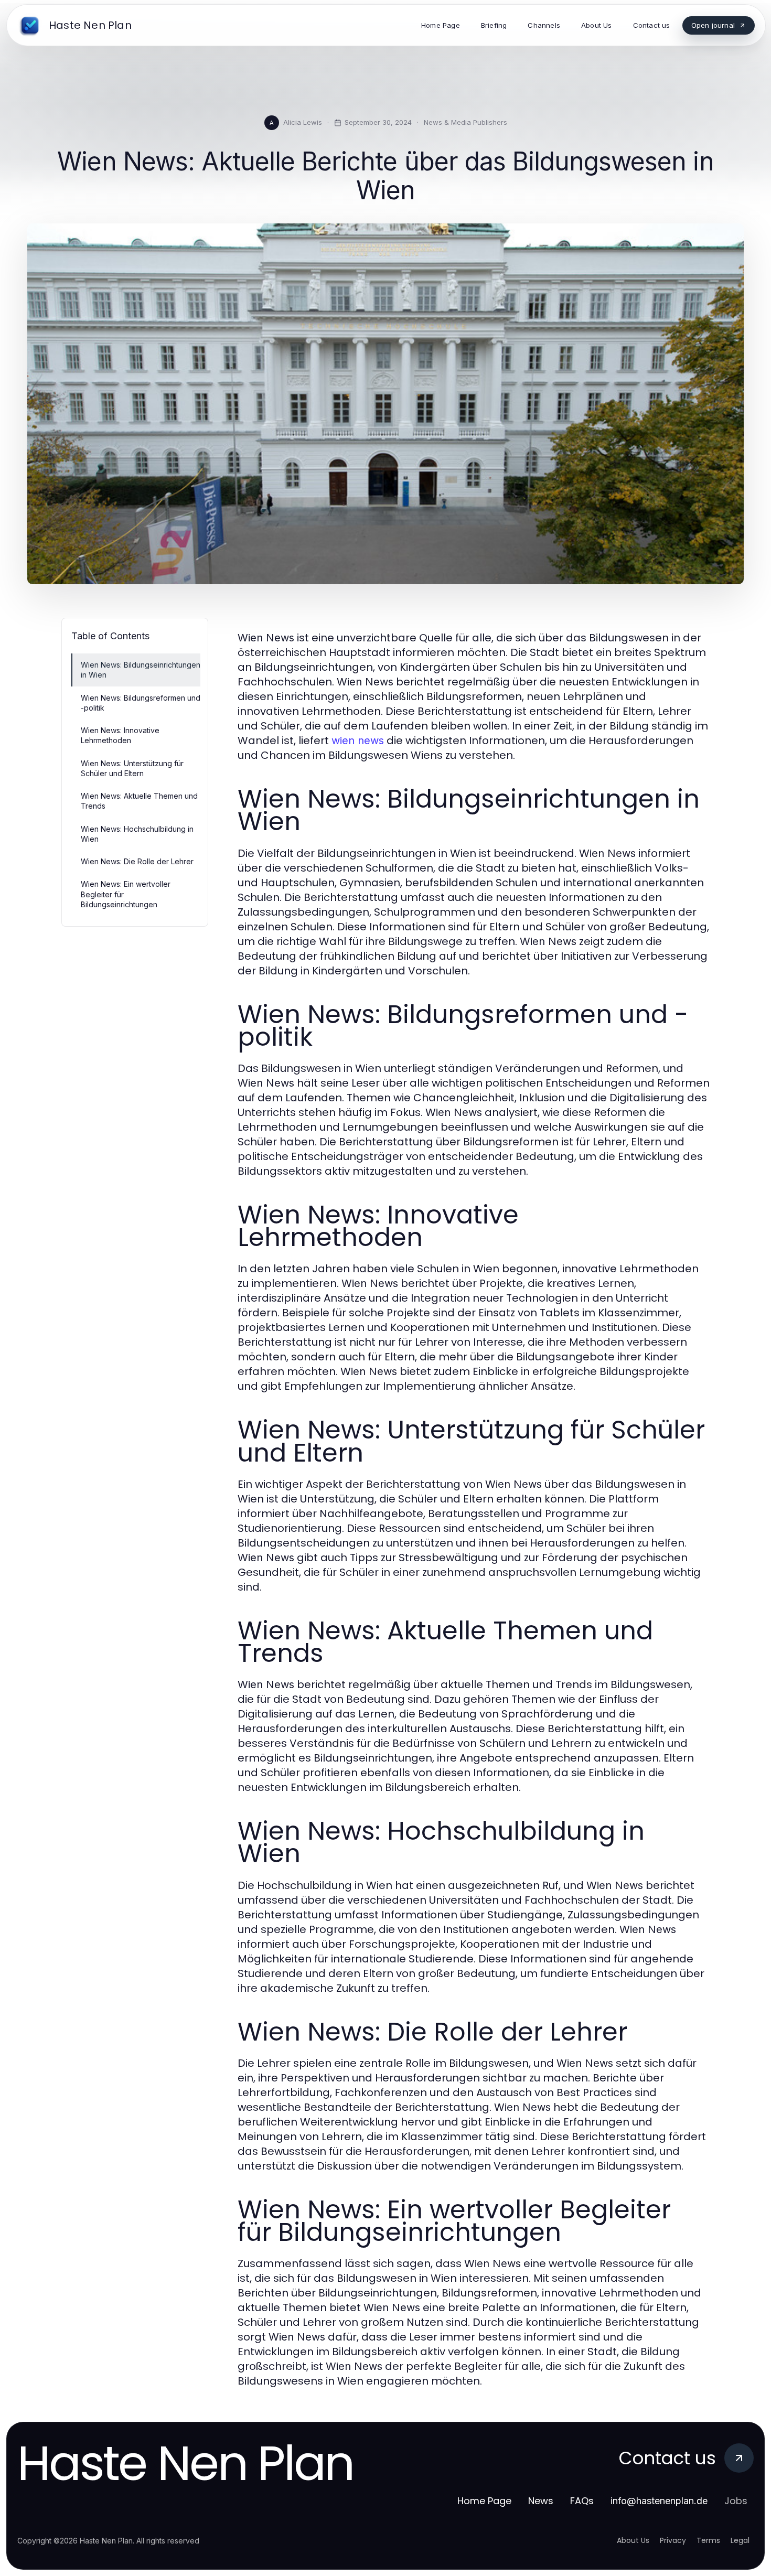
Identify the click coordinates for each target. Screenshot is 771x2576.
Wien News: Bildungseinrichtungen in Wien (141, 670)
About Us (633, 2540)
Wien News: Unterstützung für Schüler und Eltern (132, 768)
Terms (708, 2540)
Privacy (673, 2540)
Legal (740, 2540)
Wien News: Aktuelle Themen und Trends (139, 801)
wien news (358, 740)
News (541, 2501)
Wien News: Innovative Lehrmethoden (120, 735)
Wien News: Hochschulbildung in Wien (137, 834)
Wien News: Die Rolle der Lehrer (137, 861)
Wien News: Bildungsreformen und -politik (141, 703)
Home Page (484, 2501)
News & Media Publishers (465, 122)
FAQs (582, 2501)
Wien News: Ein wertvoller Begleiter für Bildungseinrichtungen (126, 894)
